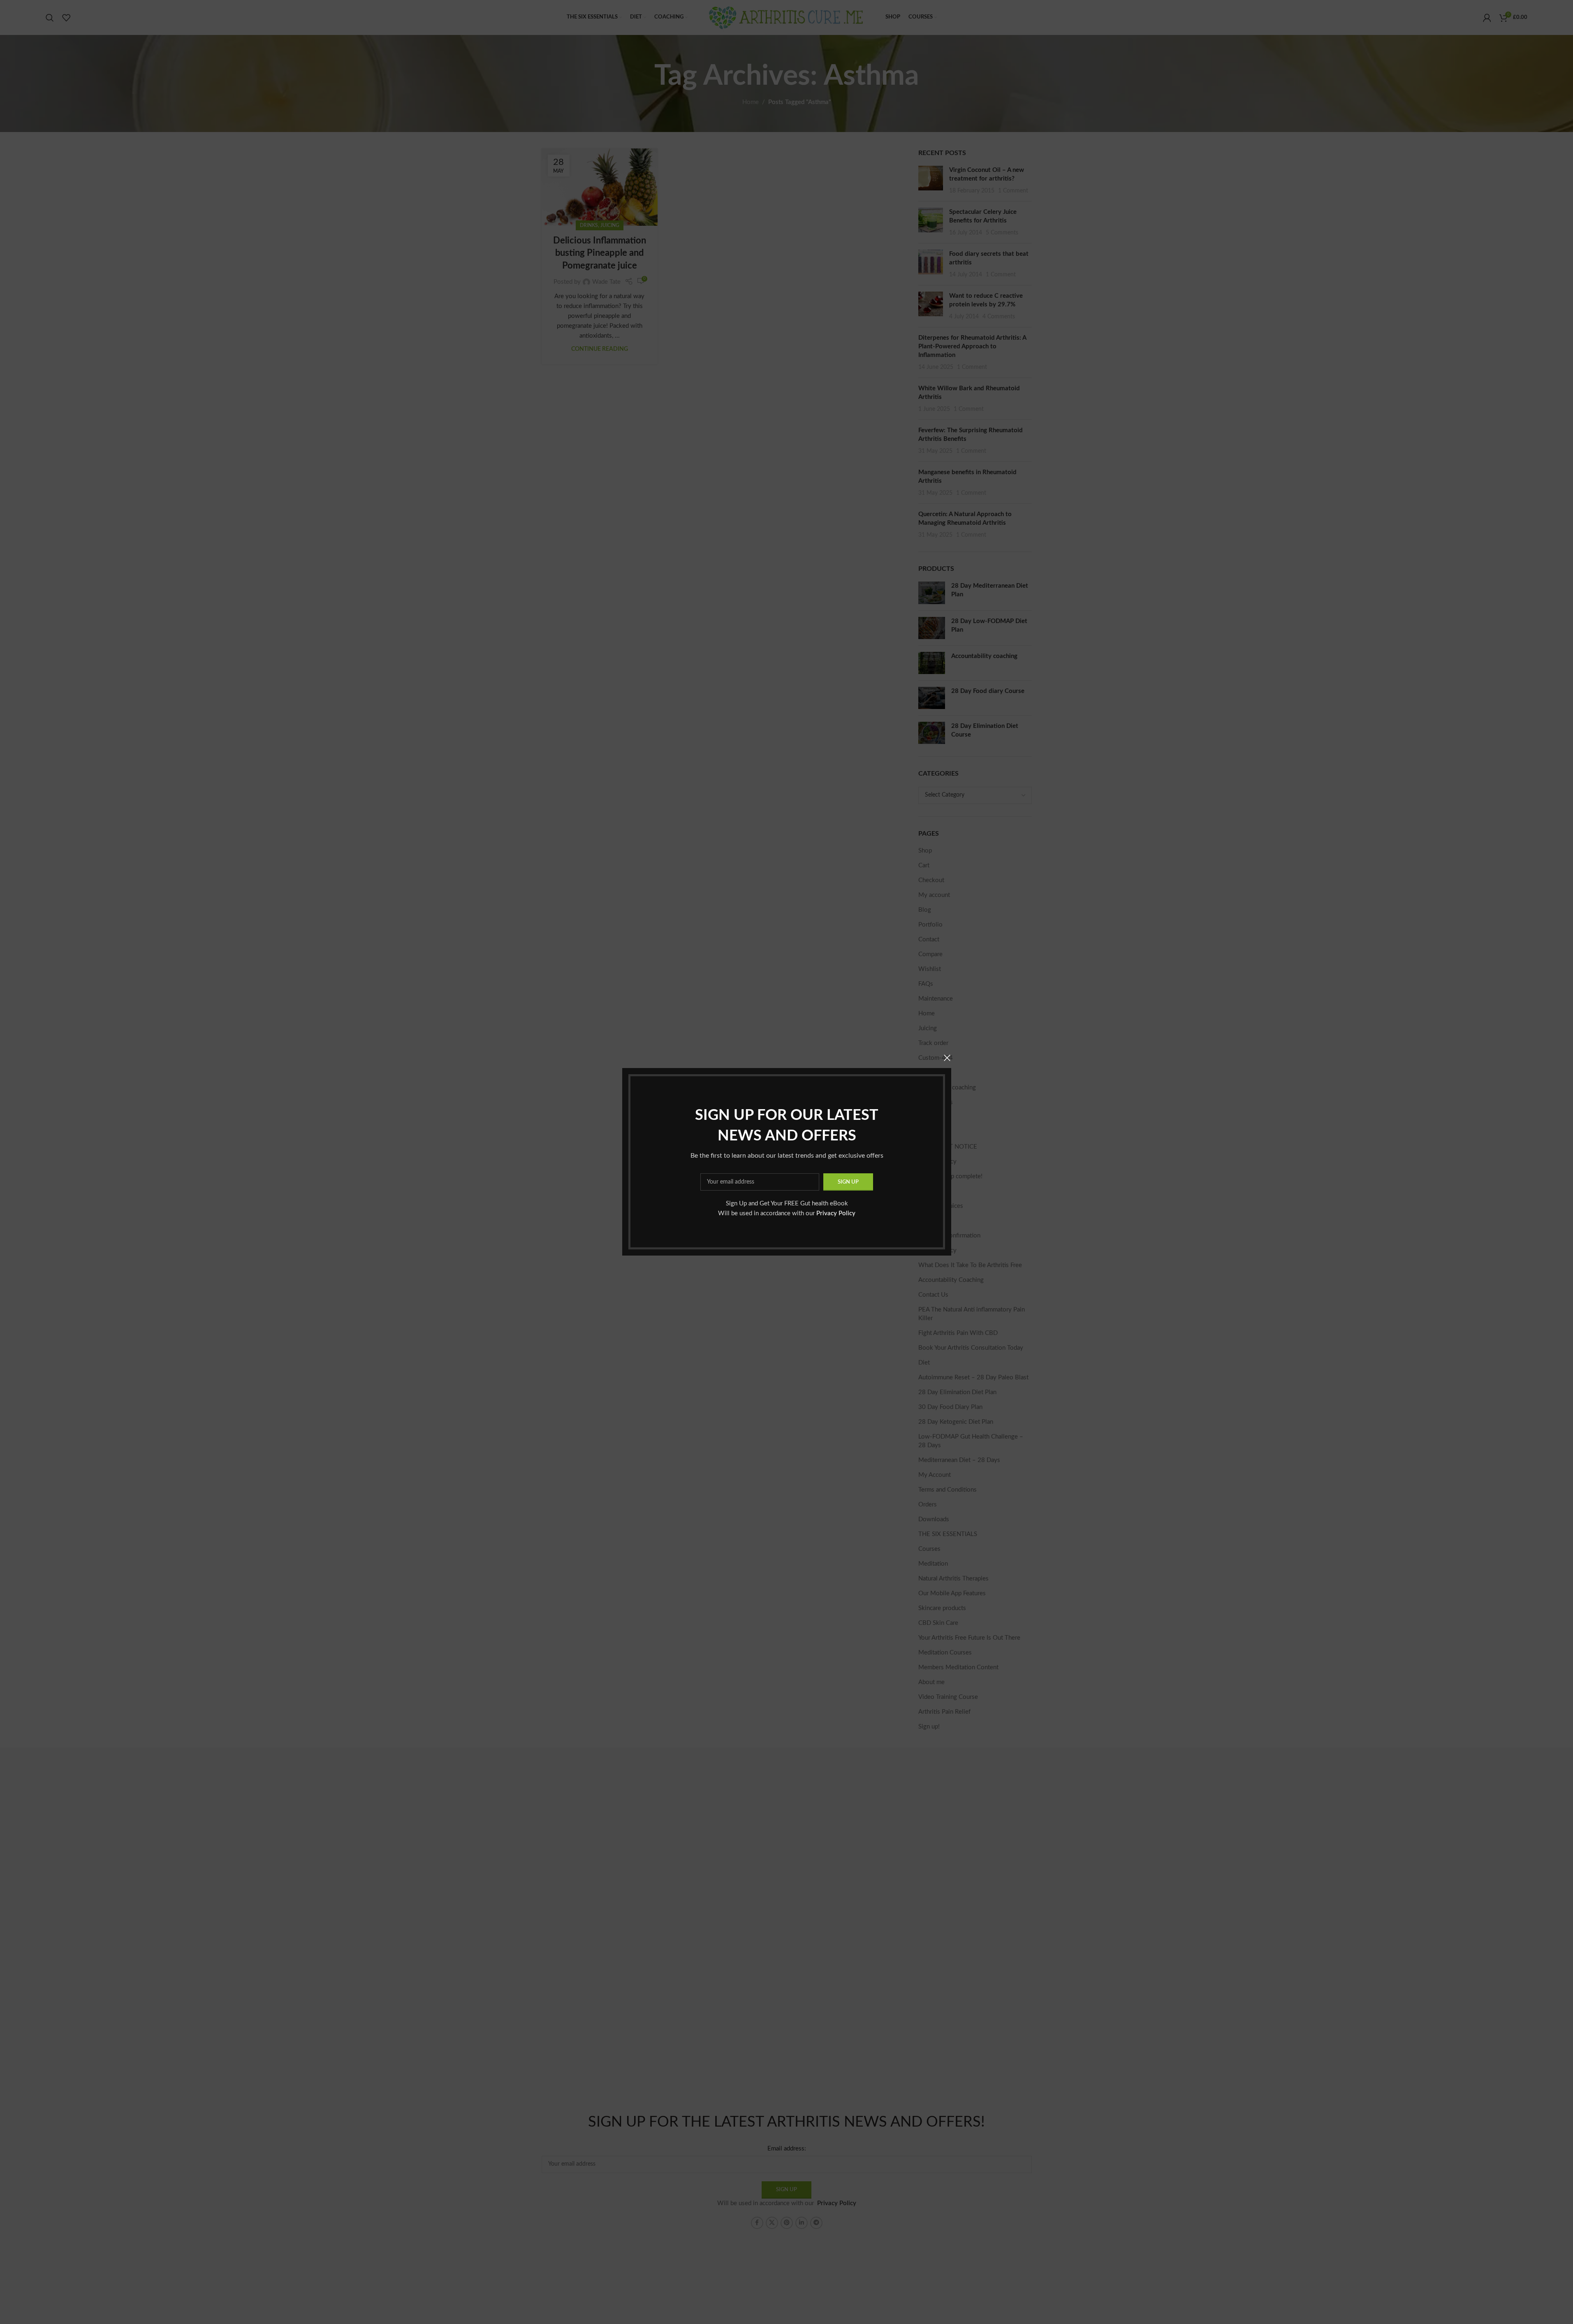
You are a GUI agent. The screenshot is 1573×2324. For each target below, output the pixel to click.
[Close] (947, 1058)
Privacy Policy (836, 1214)
